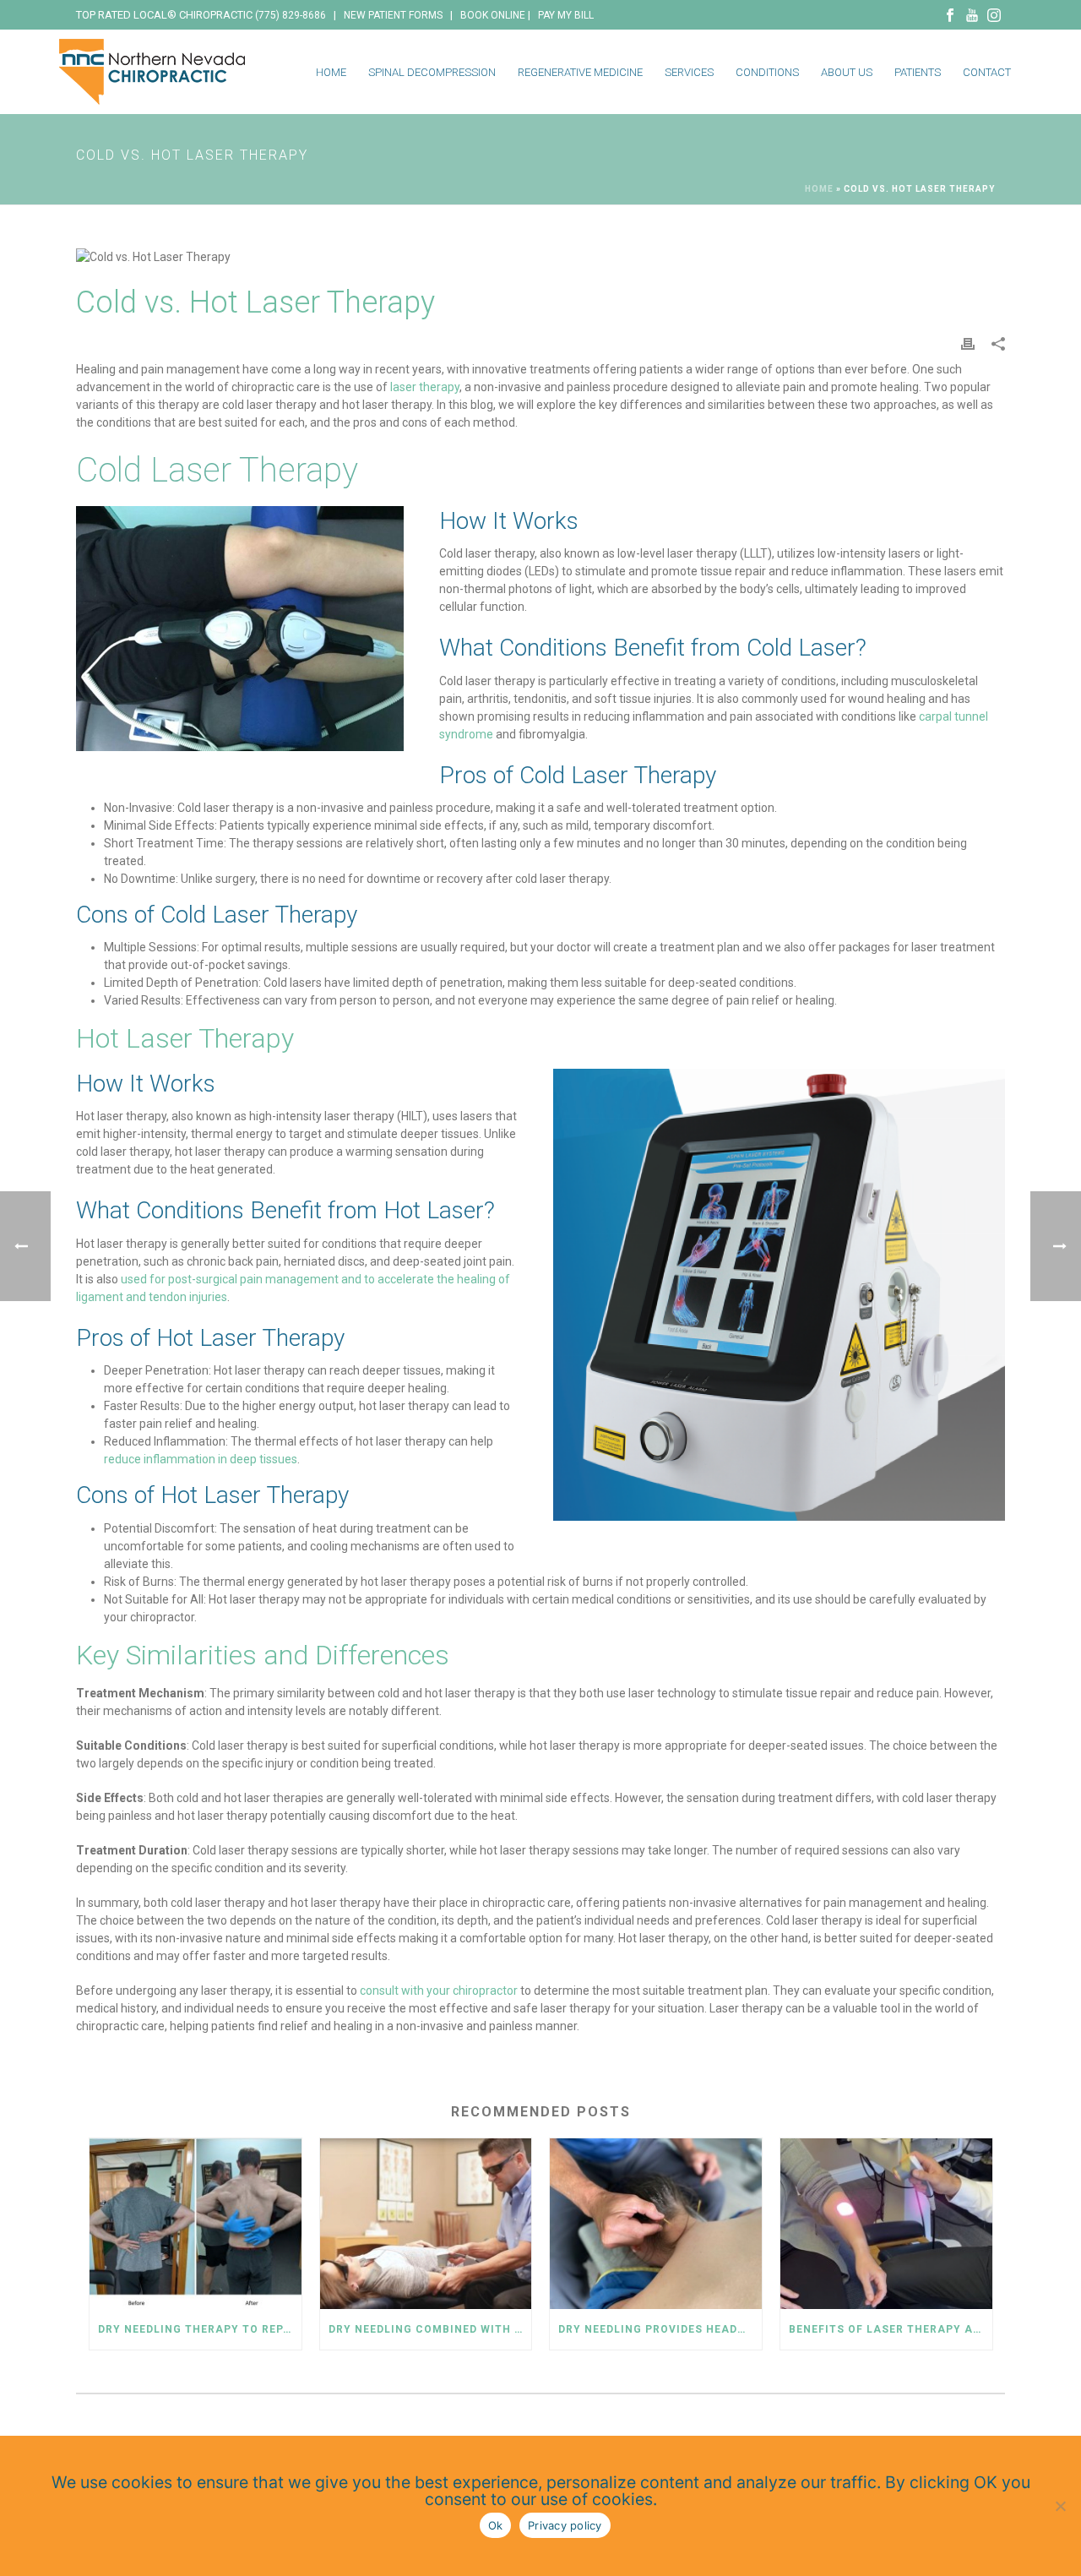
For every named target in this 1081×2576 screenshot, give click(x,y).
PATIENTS (918, 72)
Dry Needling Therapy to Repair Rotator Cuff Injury (200, 2329)
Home (819, 189)
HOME (331, 72)
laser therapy (425, 387)
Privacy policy (565, 2525)
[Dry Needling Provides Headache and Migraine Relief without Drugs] (656, 2223)
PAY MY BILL (566, 15)
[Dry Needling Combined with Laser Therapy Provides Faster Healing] (426, 2223)
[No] (1060, 2506)
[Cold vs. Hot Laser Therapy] (540, 257)
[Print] (968, 343)
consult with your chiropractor (439, 1991)
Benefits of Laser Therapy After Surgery (891, 2329)
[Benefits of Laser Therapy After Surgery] (886, 2223)
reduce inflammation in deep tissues (201, 1459)
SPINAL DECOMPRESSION (432, 72)
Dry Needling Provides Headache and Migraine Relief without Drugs (660, 2329)
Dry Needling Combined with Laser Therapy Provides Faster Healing (430, 2329)
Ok (496, 2525)
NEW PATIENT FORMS (393, 15)
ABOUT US (847, 72)
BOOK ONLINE (493, 15)
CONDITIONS (767, 72)
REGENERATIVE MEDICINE (580, 72)
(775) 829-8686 (291, 15)
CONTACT (987, 72)
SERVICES (689, 72)
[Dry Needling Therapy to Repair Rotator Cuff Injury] (196, 2223)
